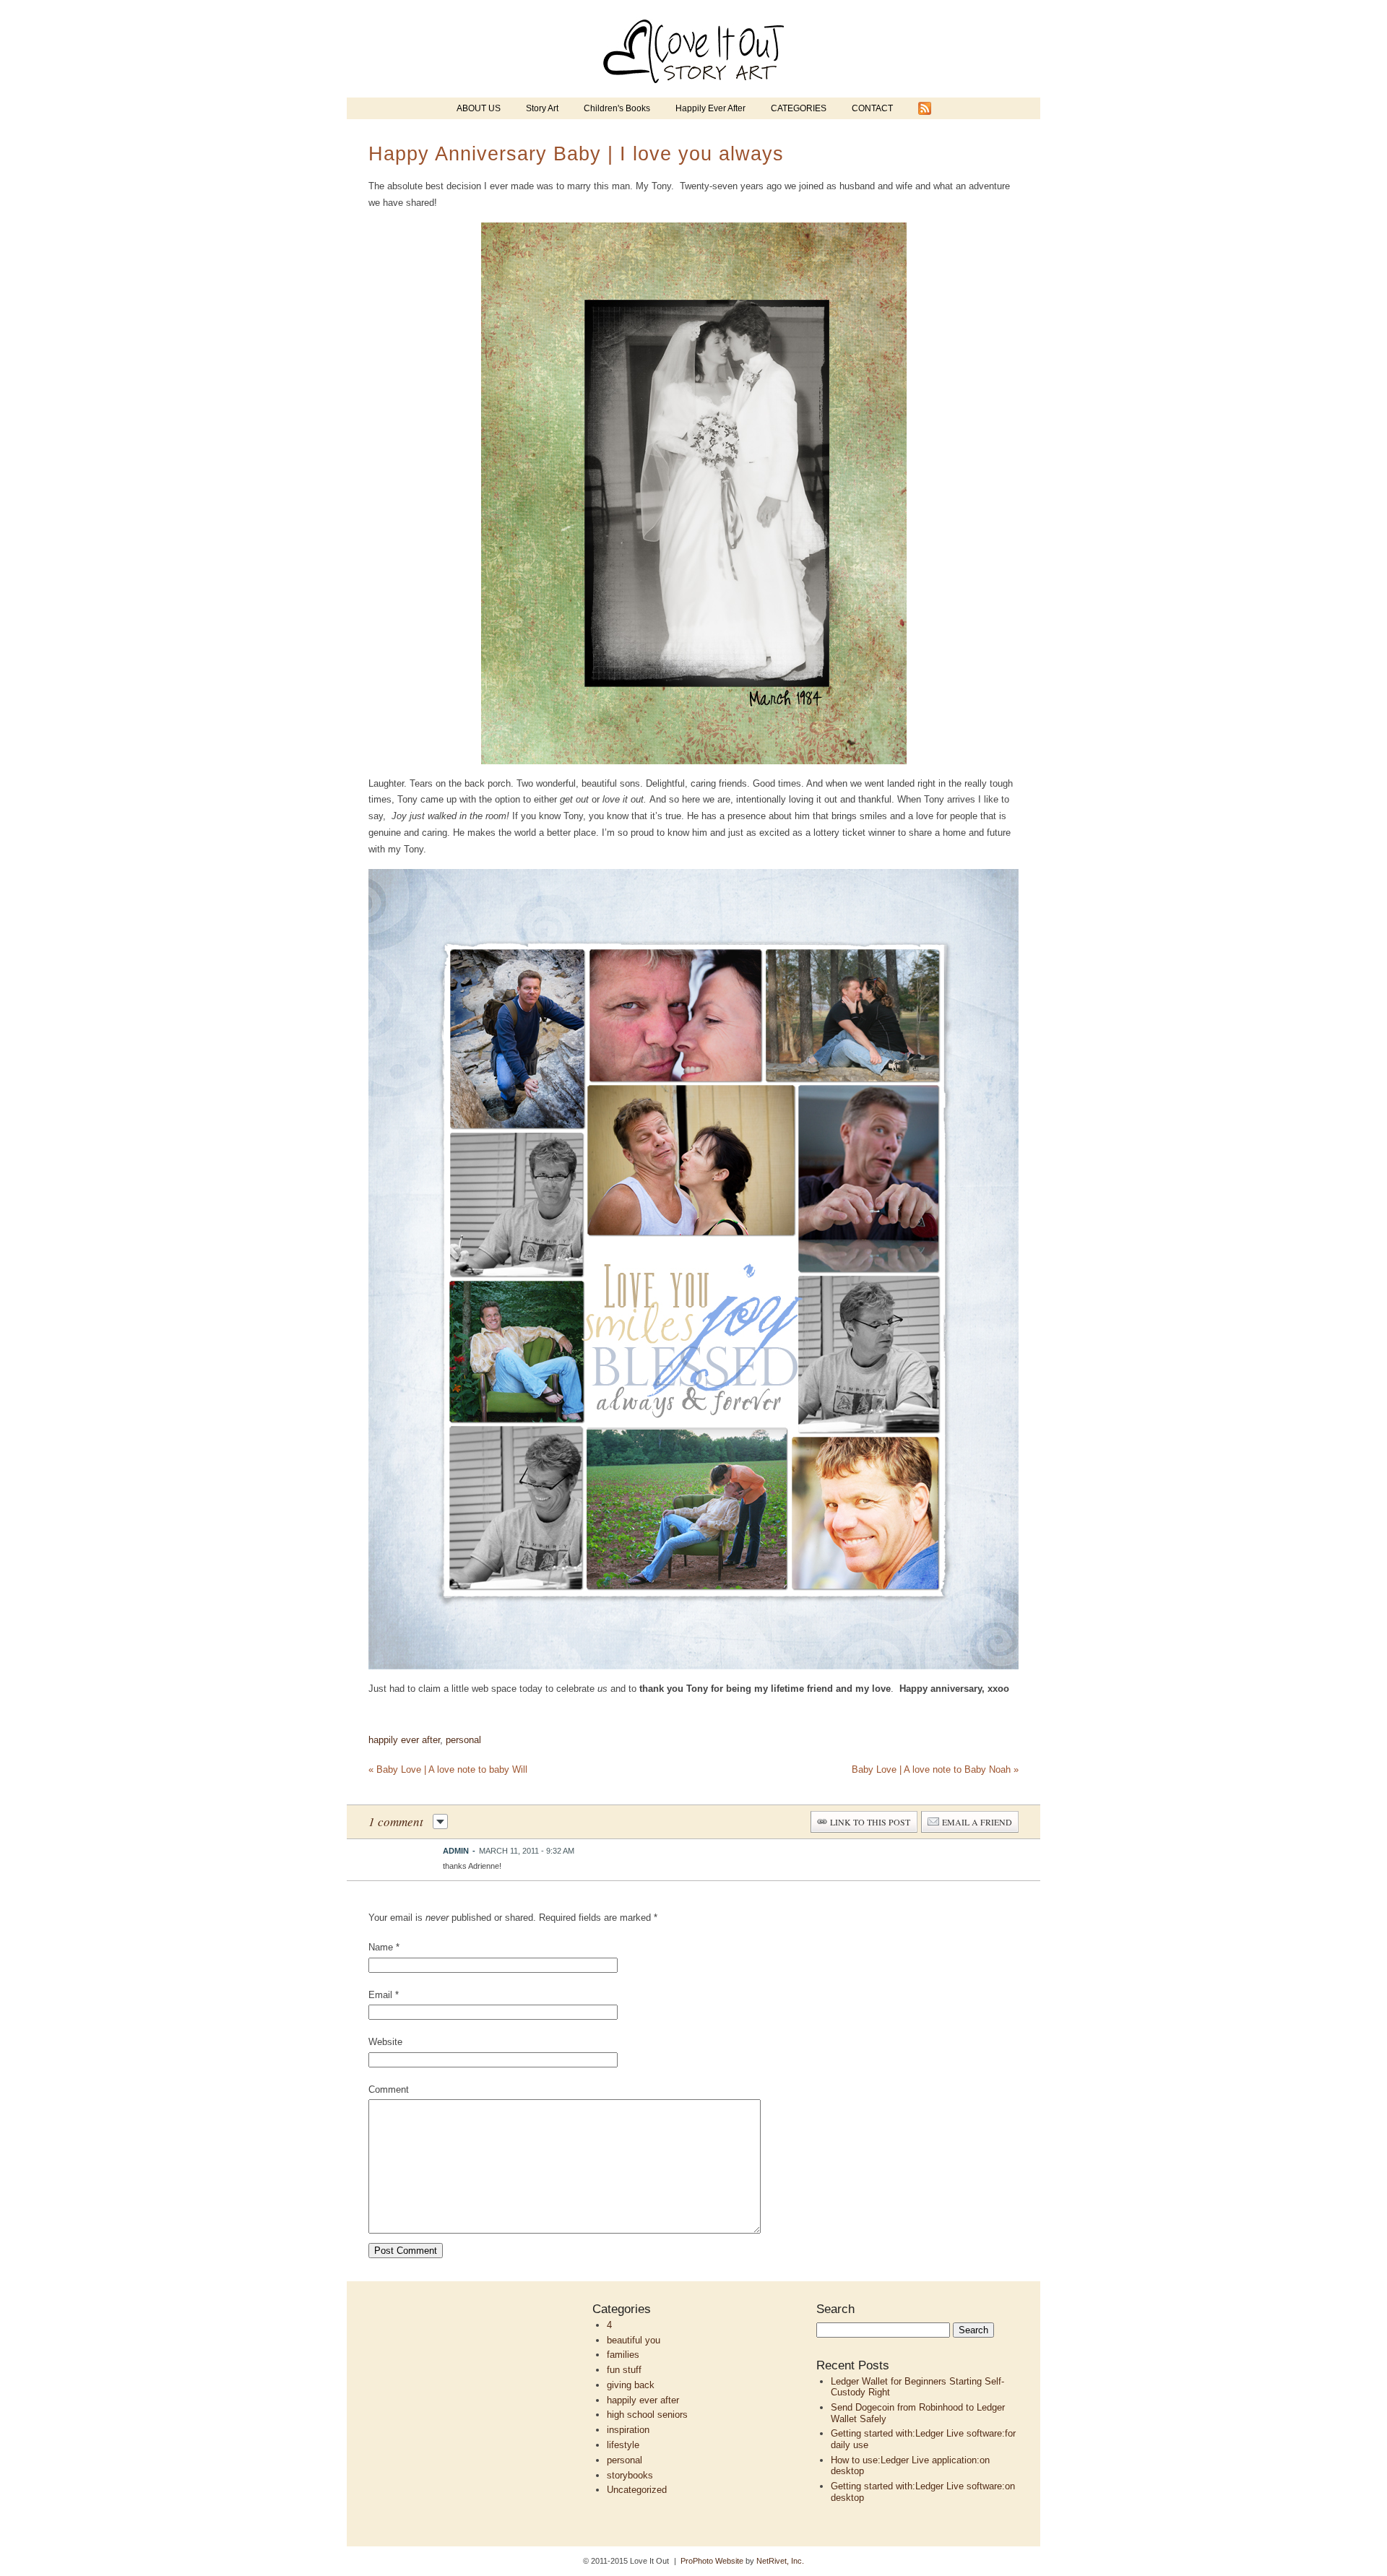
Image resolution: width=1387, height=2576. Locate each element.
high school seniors (647, 2415)
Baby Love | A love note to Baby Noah (935, 1769)
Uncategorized (637, 2490)
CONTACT (872, 108)
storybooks (630, 2475)
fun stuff (624, 2370)
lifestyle (623, 2445)
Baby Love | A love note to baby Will (448, 1769)
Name (381, 1947)
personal (463, 1740)
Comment (389, 2089)
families (623, 2355)
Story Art (542, 108)
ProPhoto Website (712, 2561)
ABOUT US (479, 108)
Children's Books (617, 108)
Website (385, 2042)
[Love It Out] (693, 94)
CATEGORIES (799, 108)
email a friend (977, 1822)
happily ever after (404, 1740)
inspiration (628, 2430)
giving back (631, 2385)
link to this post (870, 1822)
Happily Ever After (710, 108)
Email (380, 1995)
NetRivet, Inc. (780, 2561)
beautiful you (634, 2340)
